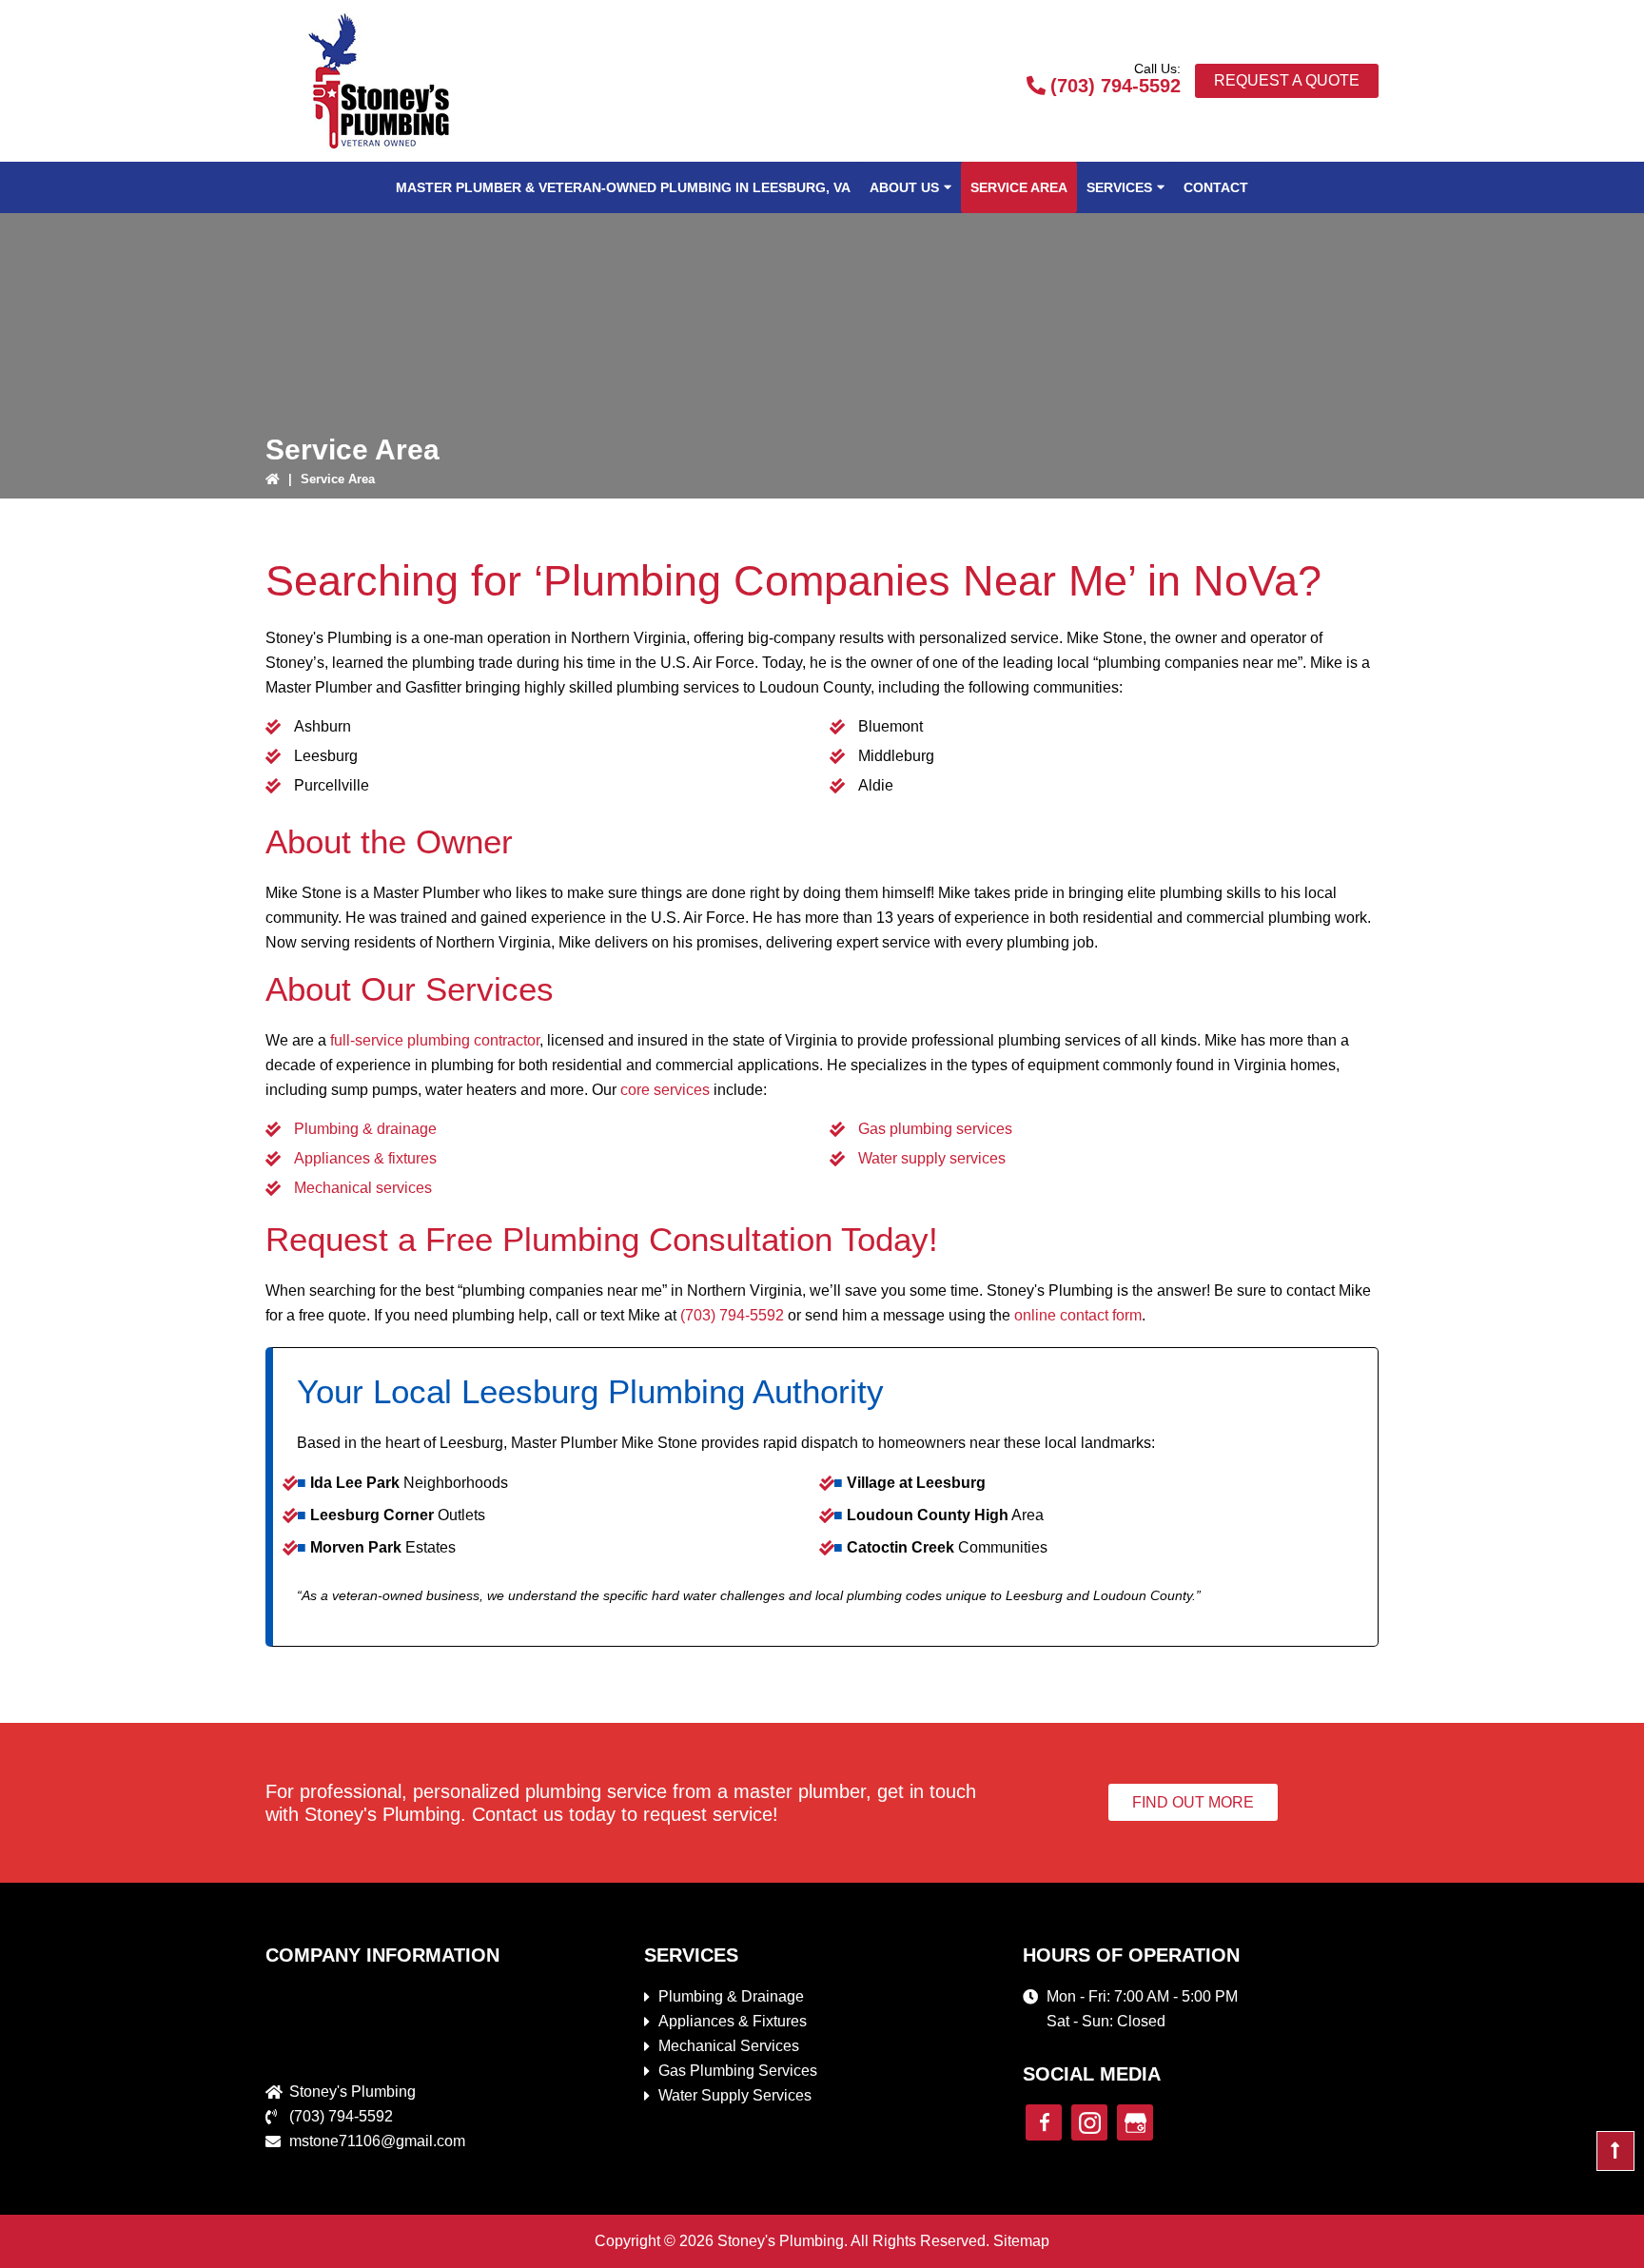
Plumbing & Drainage (731, 1996)
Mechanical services (363, 1188)
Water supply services (932, 1158)
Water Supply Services (735, 2095)
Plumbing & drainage (365, 1129)
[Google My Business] (1135, 2122)
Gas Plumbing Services (738, 2071)
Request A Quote (1287, 80)
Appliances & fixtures (365, 1158)
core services (665, 1090)
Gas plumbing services (935, 1129)
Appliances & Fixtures (733, 2021)
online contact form (1078, 1315)
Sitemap (1021, 2241)
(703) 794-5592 (1116, 86)
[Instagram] (1089, 2122)
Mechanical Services (729, 2046)
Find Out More (1193, 1802)
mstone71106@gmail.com (377, 2141)
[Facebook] (1044, 2122)
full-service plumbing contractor (435, 1040)
